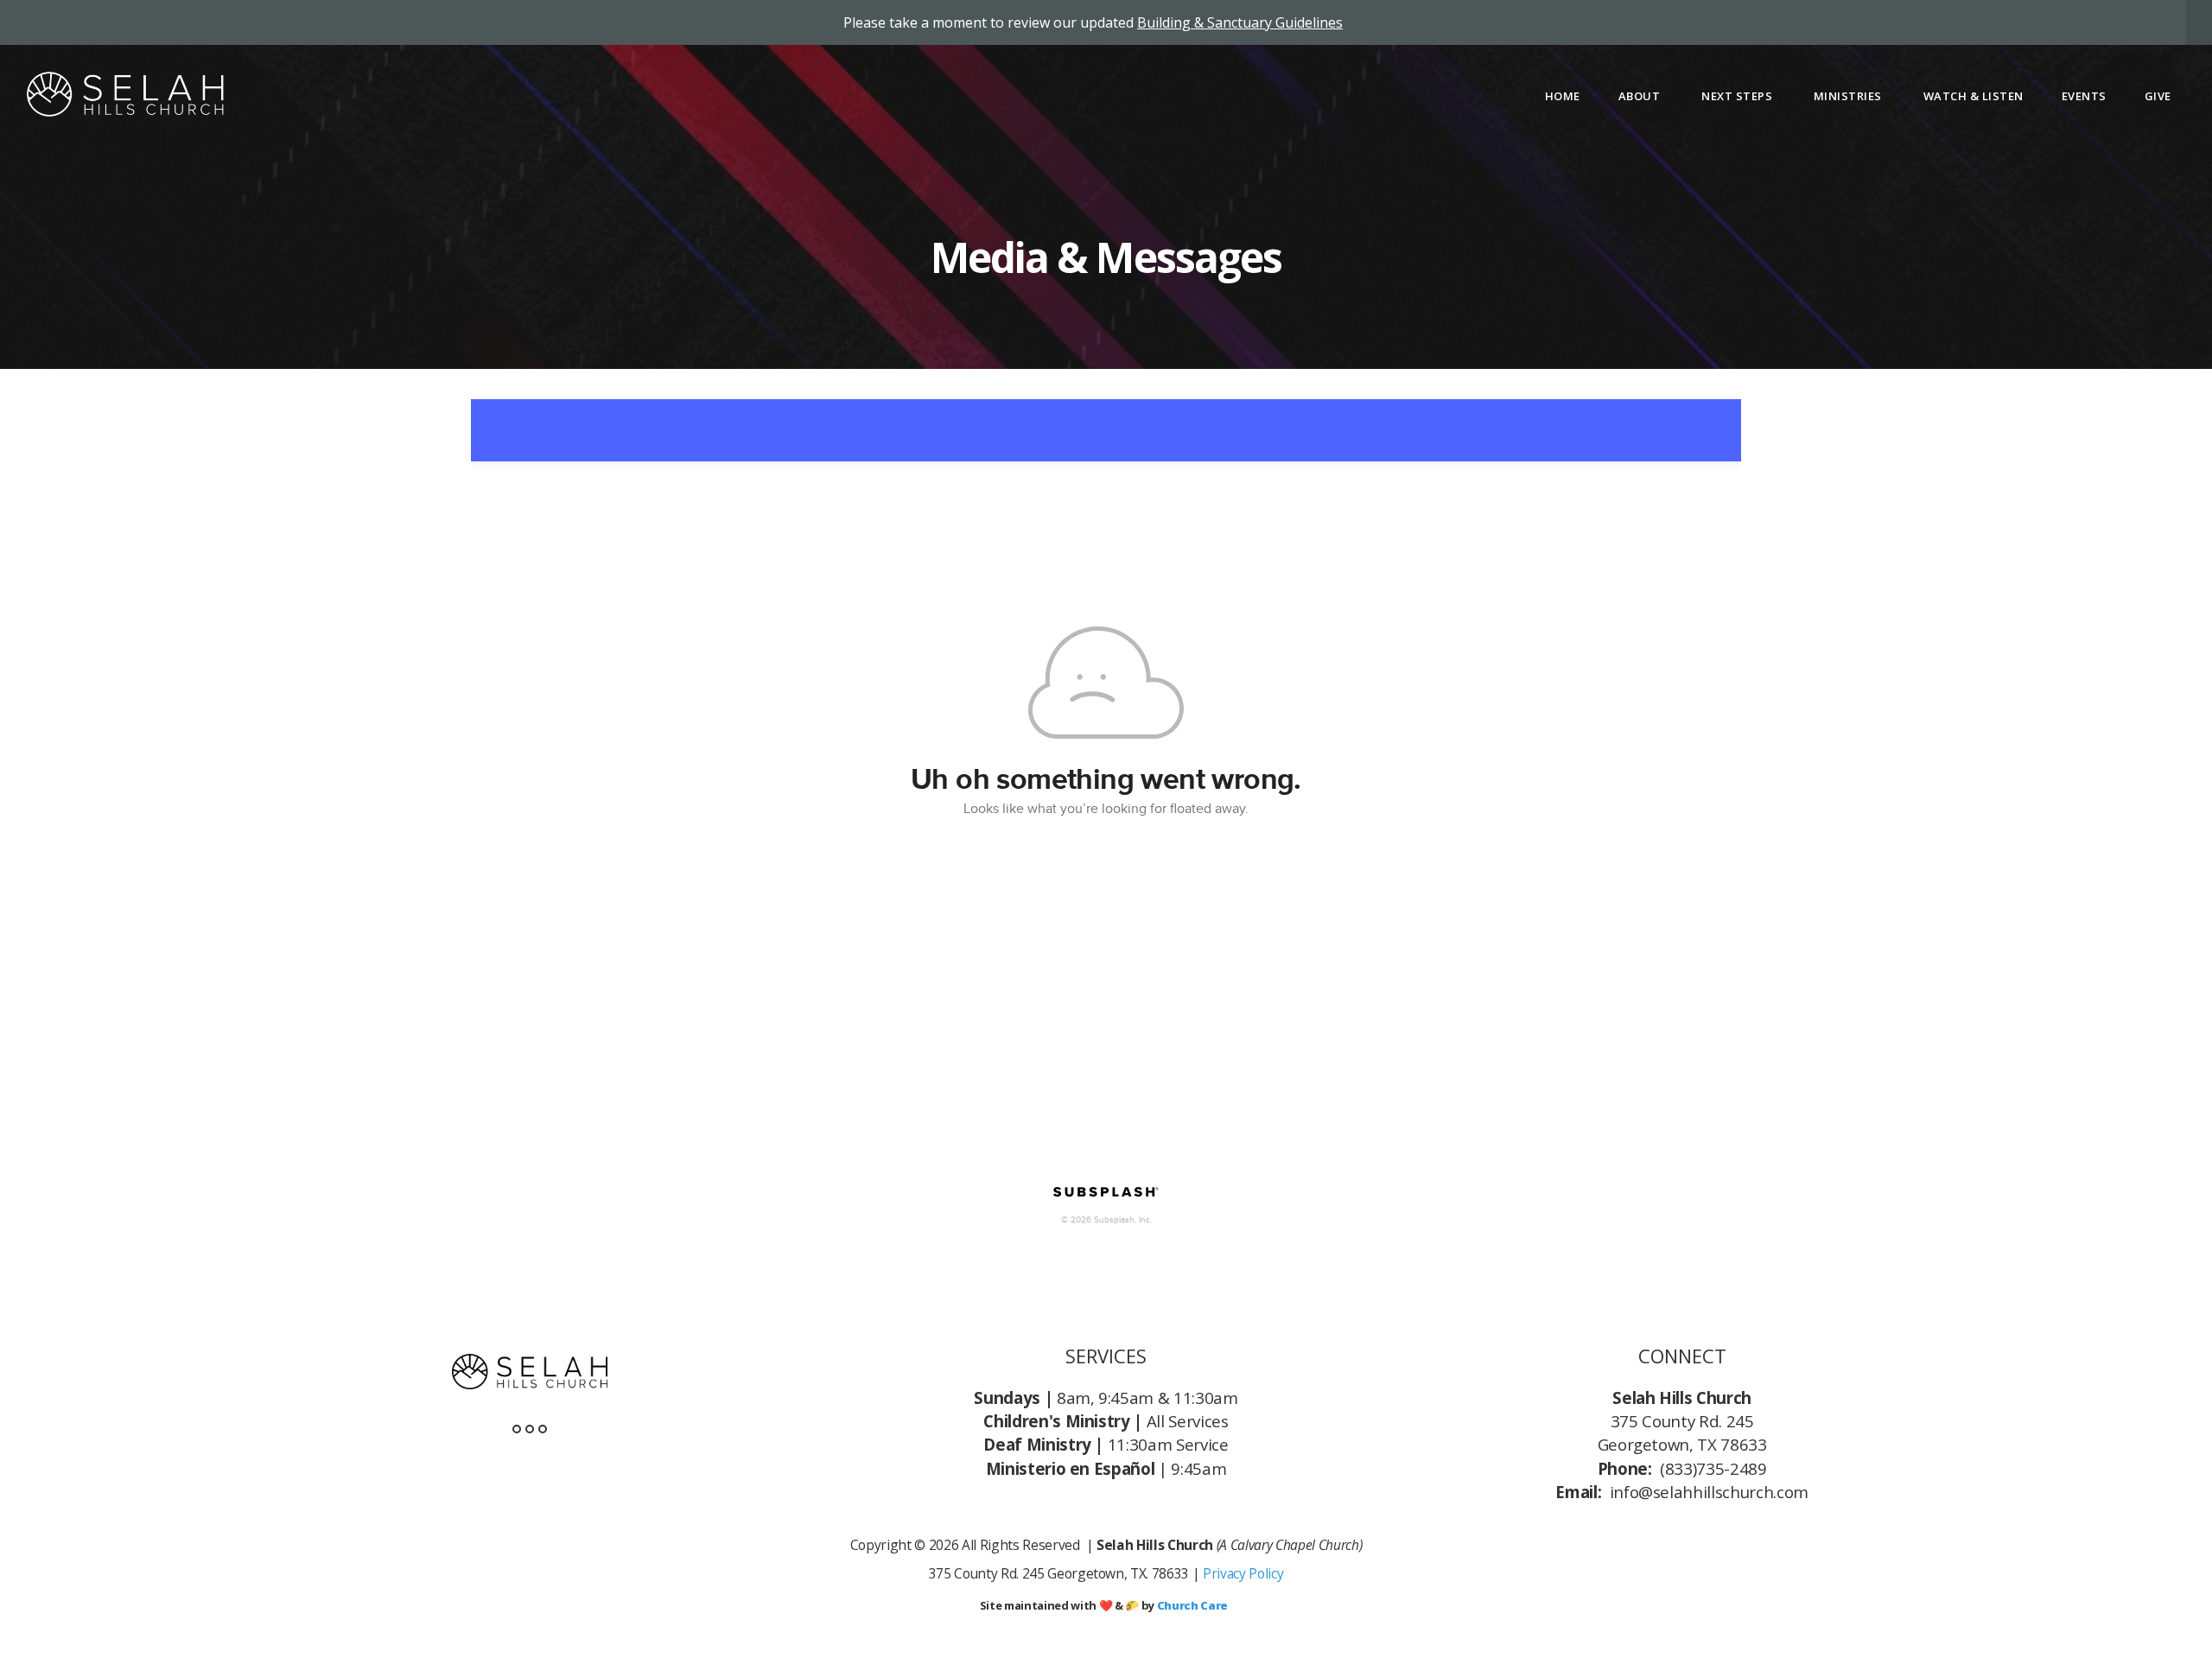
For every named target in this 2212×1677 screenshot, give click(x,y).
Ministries (1850, 96)
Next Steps (1738, 96)
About (1641, 96)
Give (2158, 96)
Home (1563, 96)
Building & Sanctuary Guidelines (1240, 22)
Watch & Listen (1974, 96)
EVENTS (2084, 96)
